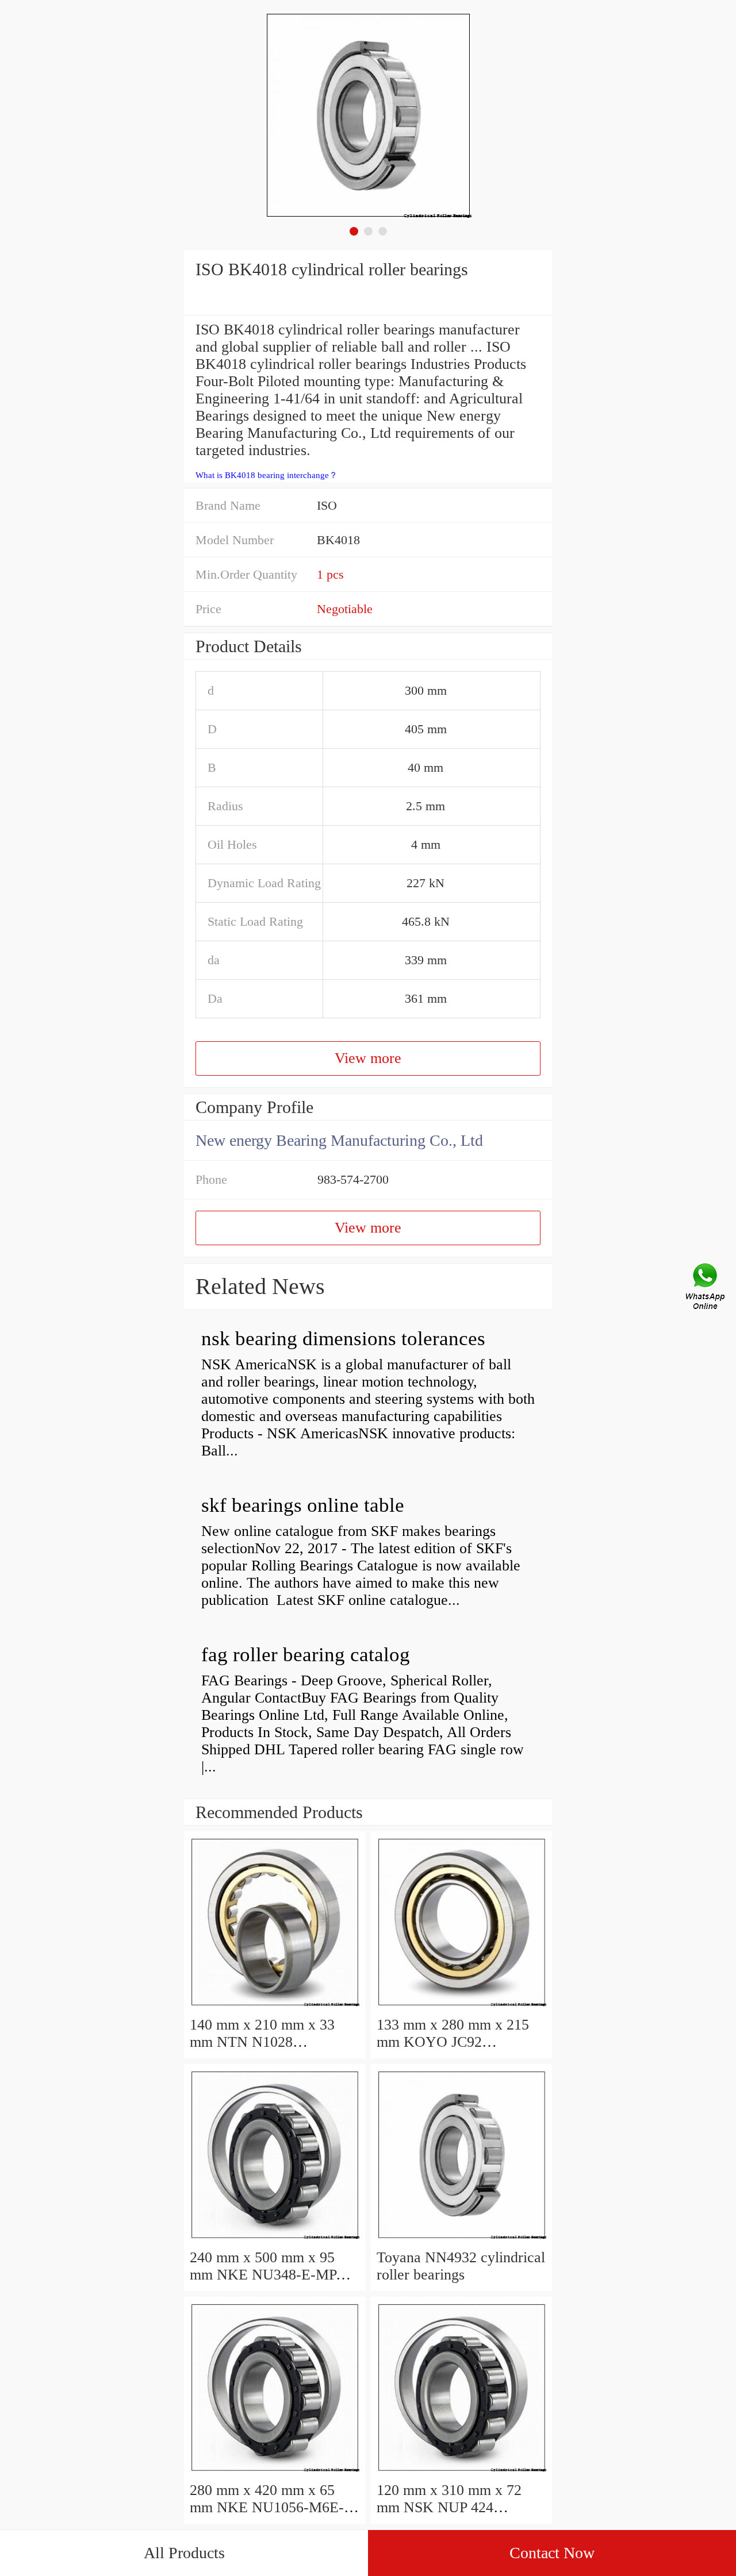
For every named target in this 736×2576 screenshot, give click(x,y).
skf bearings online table (303, 1505)
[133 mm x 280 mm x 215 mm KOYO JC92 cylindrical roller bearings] (461, 2007)
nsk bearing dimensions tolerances (343, 1339)
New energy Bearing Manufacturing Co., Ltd (339, 1140)
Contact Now (552, 2553)
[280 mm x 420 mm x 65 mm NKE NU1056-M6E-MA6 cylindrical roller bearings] (275, 2473)
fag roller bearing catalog (306, 1655)
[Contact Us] (706, 1288)
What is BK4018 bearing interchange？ (267, 475)
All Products (184, 2553)
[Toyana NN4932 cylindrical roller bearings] (461, 2240)
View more (368, 1058)
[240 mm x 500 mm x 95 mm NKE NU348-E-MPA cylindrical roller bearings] (275, 2240)
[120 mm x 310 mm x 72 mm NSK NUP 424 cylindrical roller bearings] (461, 2473)
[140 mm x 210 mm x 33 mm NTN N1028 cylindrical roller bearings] (275, 2007)
